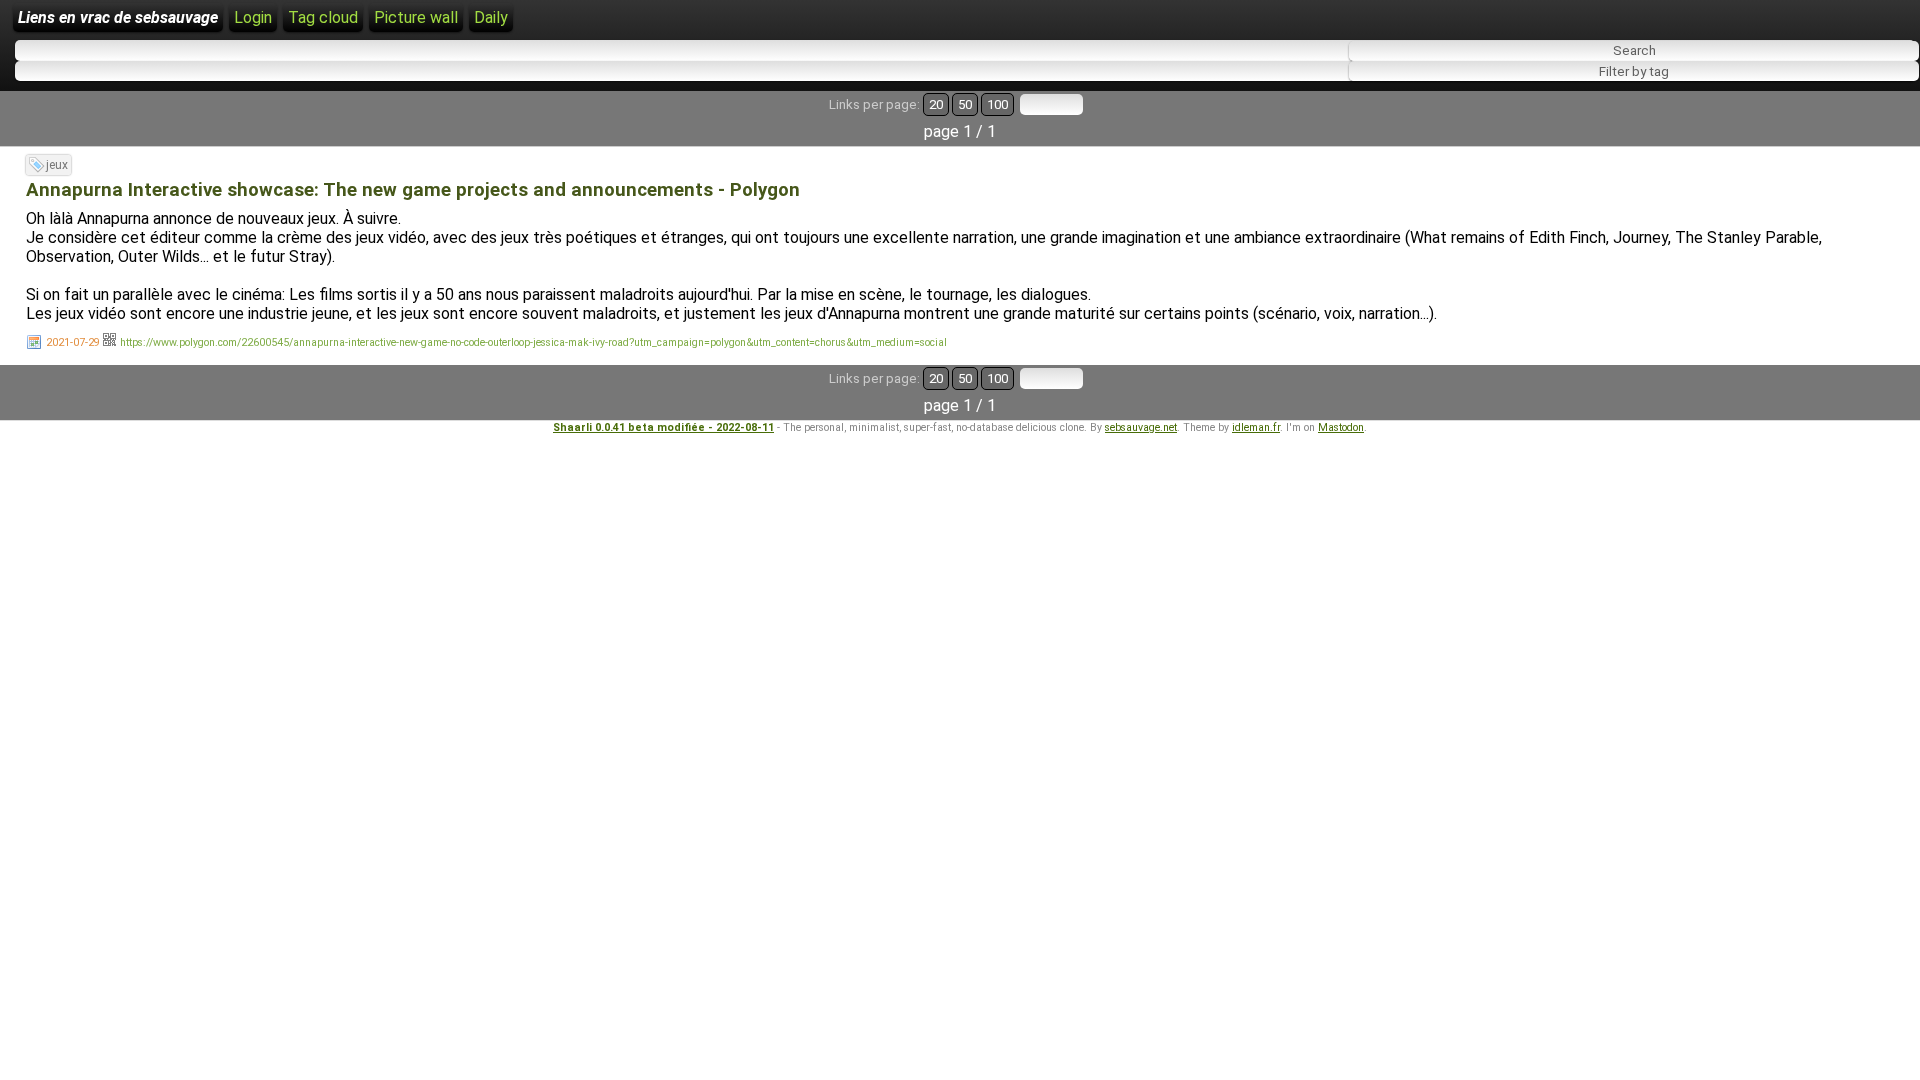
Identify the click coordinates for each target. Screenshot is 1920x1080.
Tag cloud (323, 17)
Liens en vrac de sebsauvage (118, 17)
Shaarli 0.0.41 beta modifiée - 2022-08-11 (663, 427)
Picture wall (416, 17)
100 (997, 104)
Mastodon (1341, 427)
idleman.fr (1256, 427)
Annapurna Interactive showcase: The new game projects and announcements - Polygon (413, 190)
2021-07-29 (73, 342)
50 (965, 104)
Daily (491, 17)
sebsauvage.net (1141, 427)
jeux (57, 165)
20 (936, 104)
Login (253, 17)
